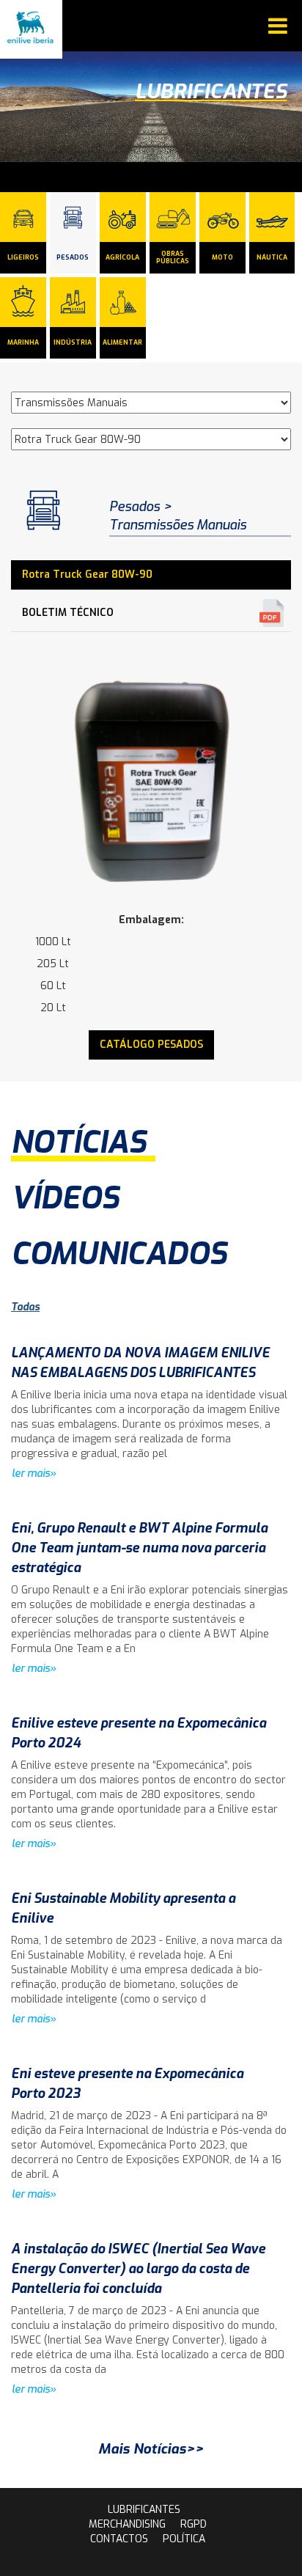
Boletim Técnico (68, 613)
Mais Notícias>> (151, 2449)
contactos (119, 2539)
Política (184, 2539)
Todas (25, 1307)
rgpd (194, 2524)
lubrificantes (144, 2510)
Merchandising (127, 2524)
